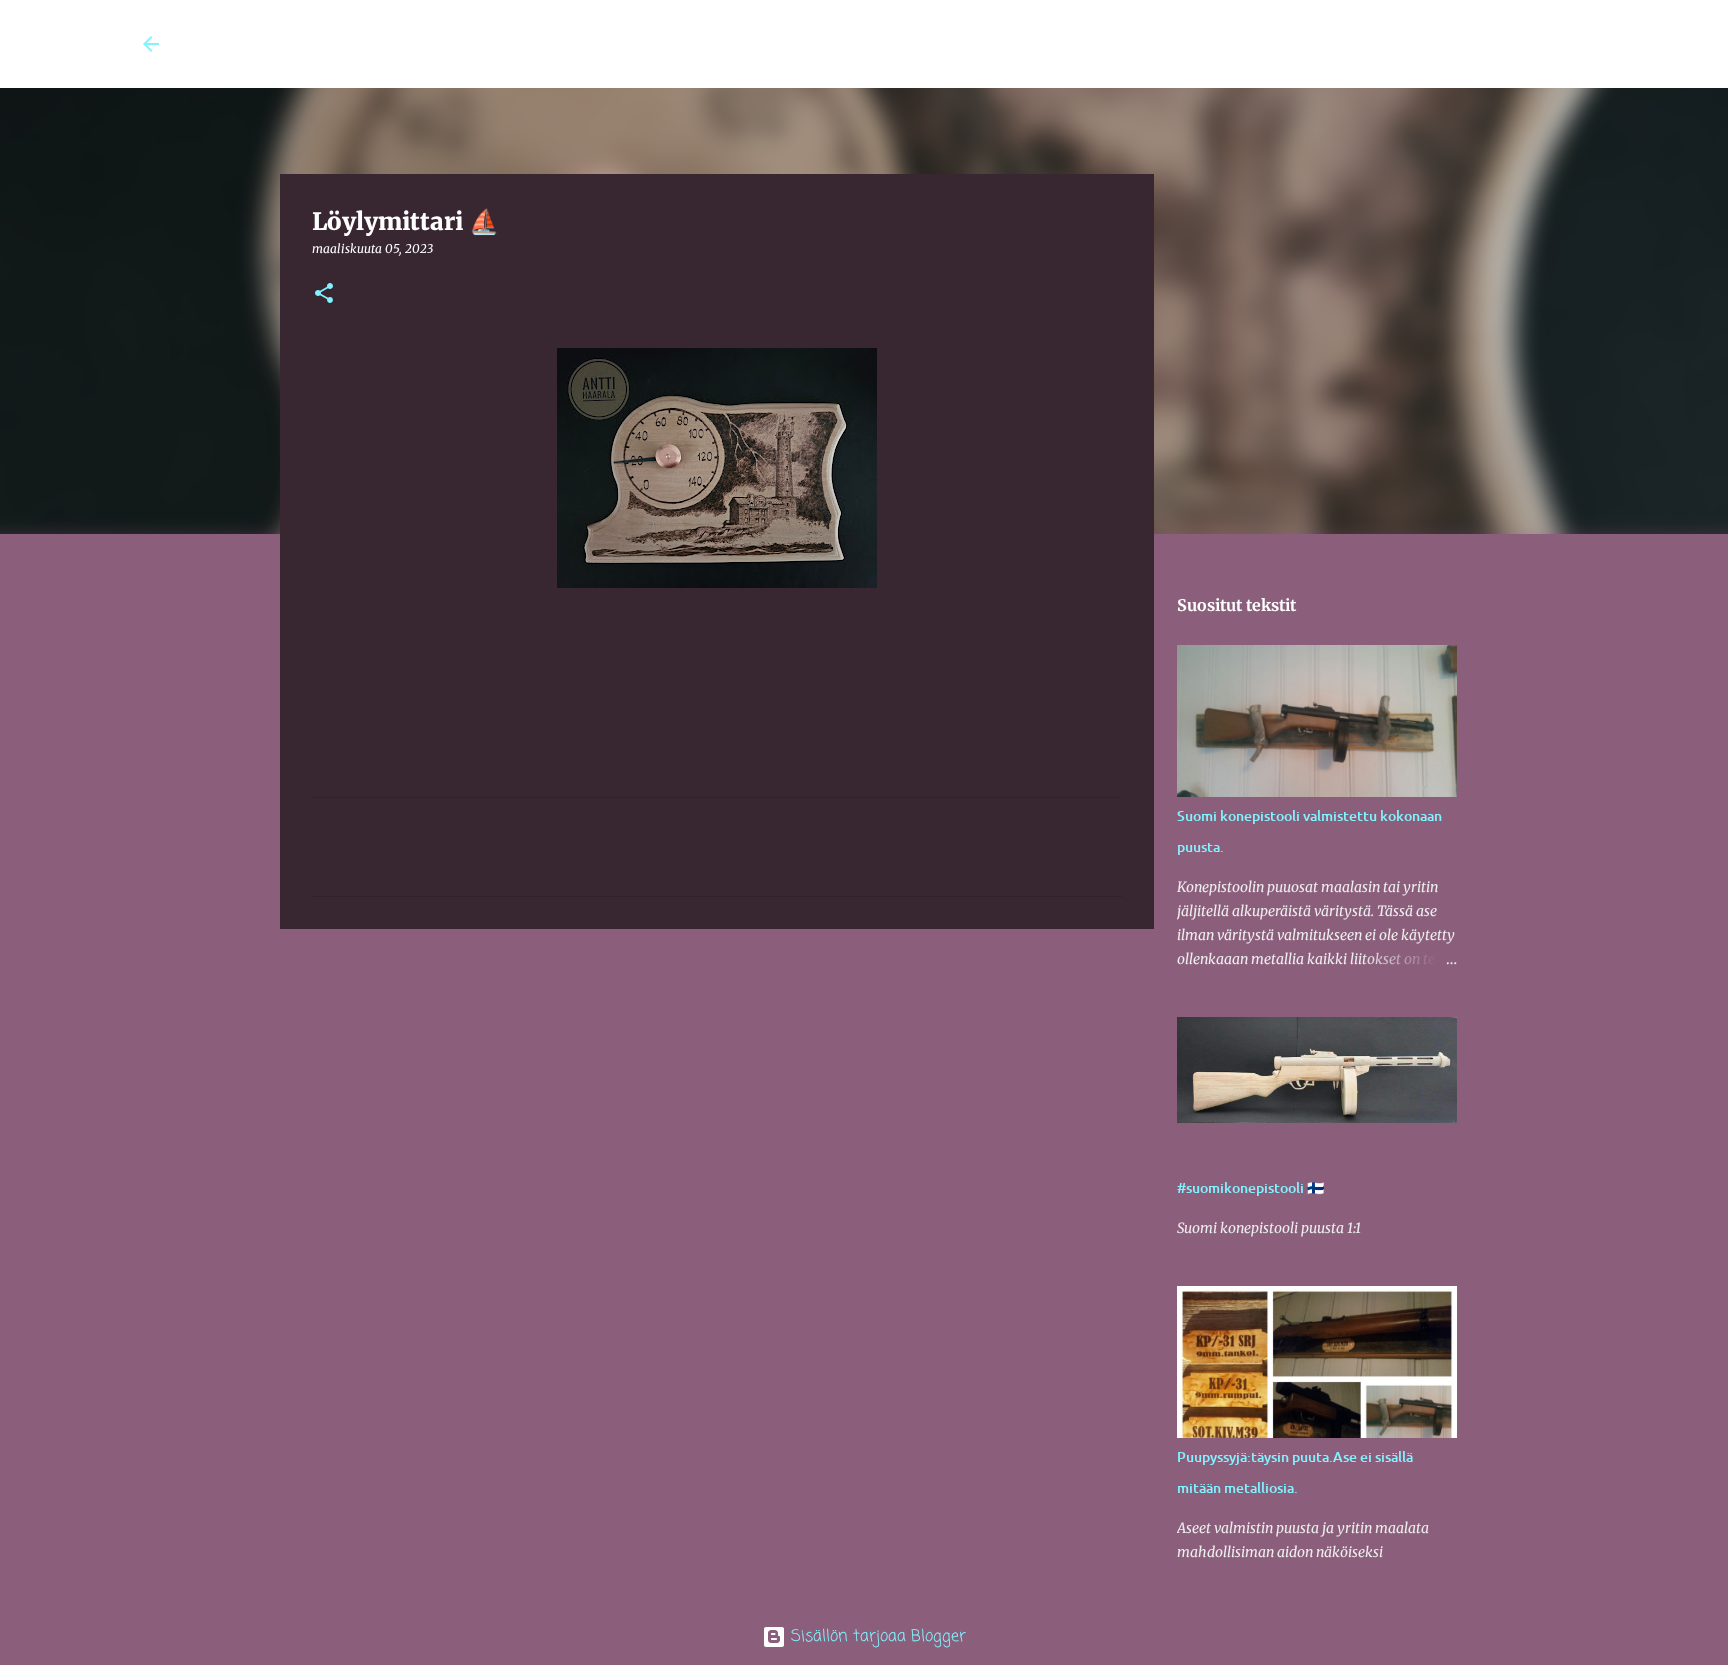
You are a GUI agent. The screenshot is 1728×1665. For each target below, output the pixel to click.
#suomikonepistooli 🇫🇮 (1250, 1187)
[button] (324, 294)
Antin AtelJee (276, 44)
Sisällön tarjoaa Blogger (876, 1637)
